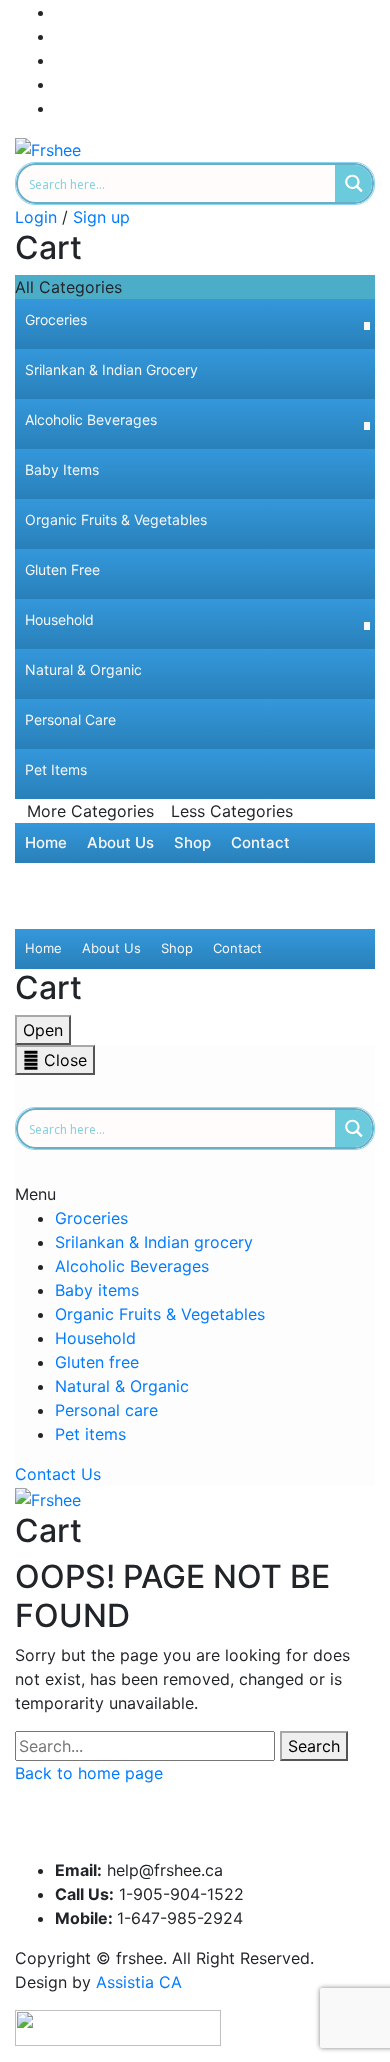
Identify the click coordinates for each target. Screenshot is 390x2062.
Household (95, 1338)
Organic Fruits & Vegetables (160, 1314)
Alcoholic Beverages (132, 1266)
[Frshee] (48, 148)
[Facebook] (61, 12)
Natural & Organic (122, 1386)
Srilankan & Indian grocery (154, 1242)
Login (36, 217)
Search (314, 1746)
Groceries (91, 1218)
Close (63, 1060)
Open (43, 1030)
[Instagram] (61, 60)
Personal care (106, 1410)
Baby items (97, 1290)
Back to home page (89, 1773)
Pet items (90, 1434)
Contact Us (58, 1474)
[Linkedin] (61, 84)
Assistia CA (139, 1982)
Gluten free (97, 1362)
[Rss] (61, 108)
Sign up (101, 217)
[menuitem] (195, 324)
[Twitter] (61, 36)
